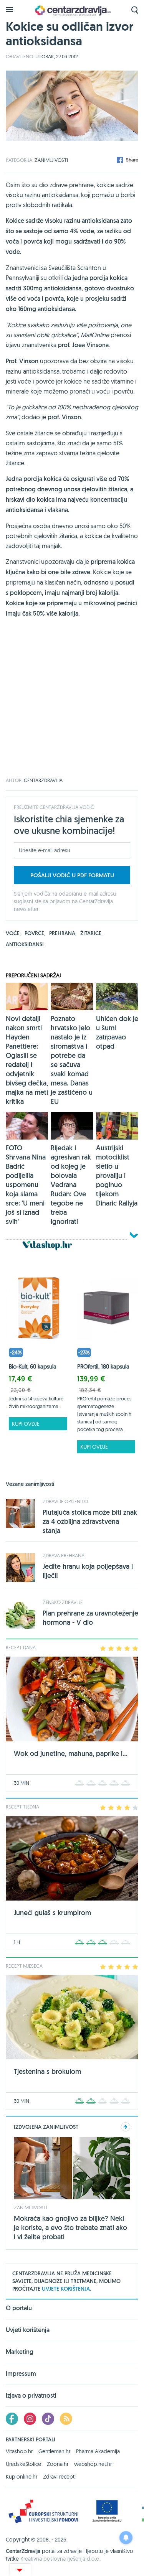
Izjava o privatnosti (31, 2396)
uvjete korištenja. (66, 2289)
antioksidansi (25, 944)
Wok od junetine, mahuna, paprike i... (71, 1753)
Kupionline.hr (22, 2477)
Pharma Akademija (98, 2451)
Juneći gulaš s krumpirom (52, 1913)
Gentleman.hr (54, 2451)
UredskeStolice (23, 2464)
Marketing (20, 2352)
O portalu (19, 2309)
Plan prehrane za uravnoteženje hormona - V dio (90, 1618)
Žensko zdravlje (63, 1602)
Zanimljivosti (51, 160)
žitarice (91, 933)
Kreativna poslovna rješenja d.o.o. (60, 2559)
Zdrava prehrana (64, 1555)
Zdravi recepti (59, 2477)
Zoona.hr (58, 2464)
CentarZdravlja (72, 11)
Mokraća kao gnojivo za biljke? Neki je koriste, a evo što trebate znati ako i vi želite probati (70, 2228)
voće (13, 933)
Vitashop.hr (19, 2451)
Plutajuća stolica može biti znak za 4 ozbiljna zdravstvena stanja (90, 1521)
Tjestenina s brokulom (47, 2071)
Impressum (21, 2374)
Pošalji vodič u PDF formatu (72, 875)
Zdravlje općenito (65, 1501)
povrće (35, 933)
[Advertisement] (72, 706)
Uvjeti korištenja (28, 2330)
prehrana (63, 933)
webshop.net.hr (93, 2464)
